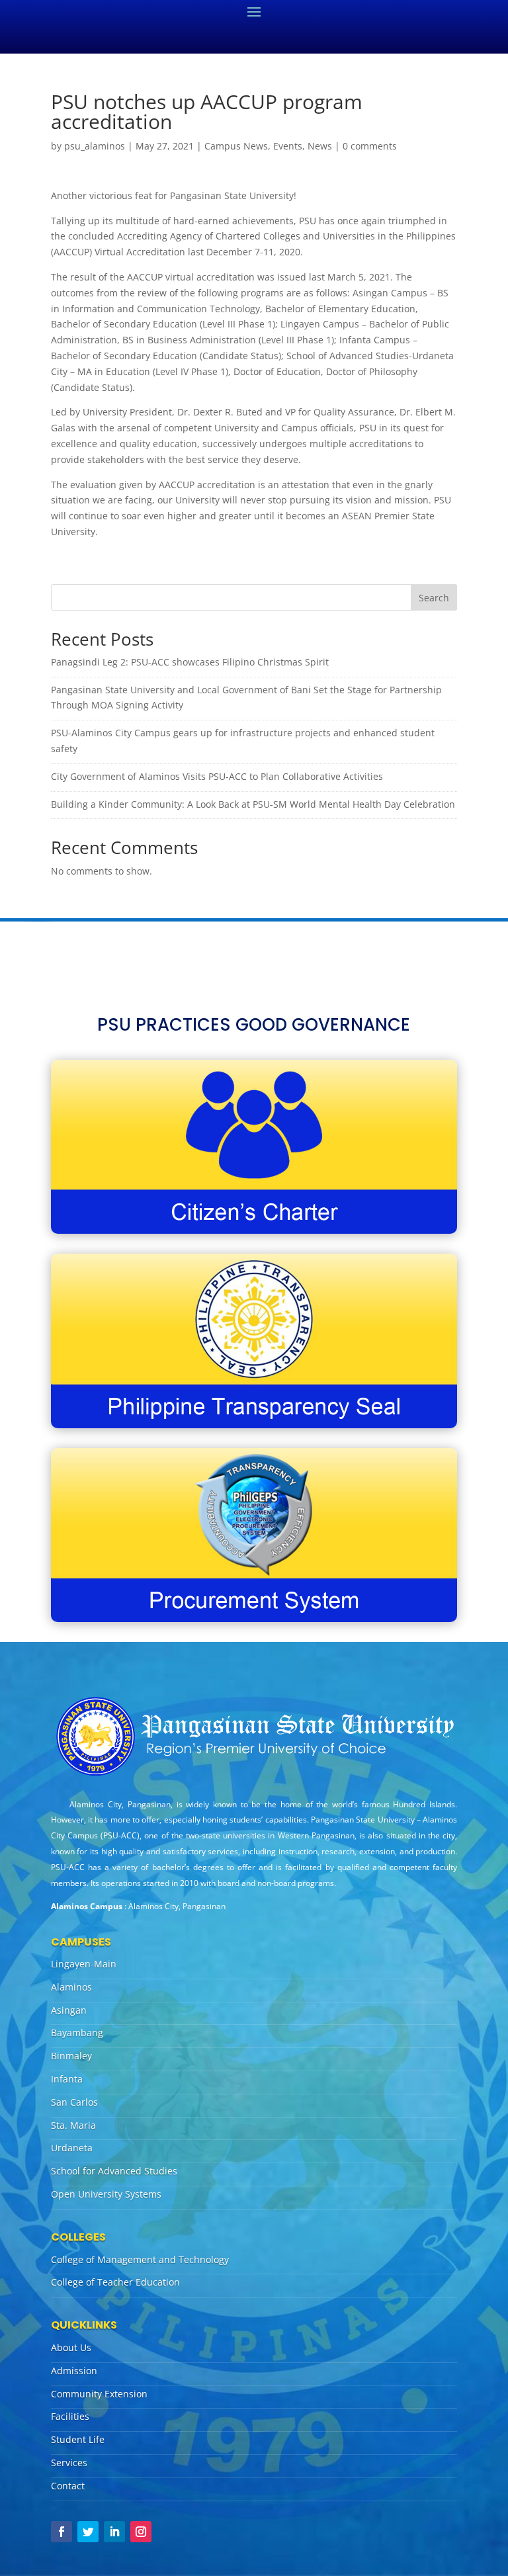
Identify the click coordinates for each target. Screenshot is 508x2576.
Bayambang (77, 2033)
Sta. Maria (73, 2125)
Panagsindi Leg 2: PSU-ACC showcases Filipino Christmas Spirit (190, 662)
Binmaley (71, 2056)
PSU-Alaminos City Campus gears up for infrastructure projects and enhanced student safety (243, 741)
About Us (71, 2347)
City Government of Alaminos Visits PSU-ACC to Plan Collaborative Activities (217, 776)
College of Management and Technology (140, 2259)
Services (69, 2463)
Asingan (69, 2010)
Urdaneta (72, 2148)
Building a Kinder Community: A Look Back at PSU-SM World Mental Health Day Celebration (253, 804)
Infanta (67, 2079)
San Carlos (74, 2102)
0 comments (370, 146)
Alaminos (71, 1987)
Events (288, 146)
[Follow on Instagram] (141, 2532)
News (320, 146)
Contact (68, 2486)
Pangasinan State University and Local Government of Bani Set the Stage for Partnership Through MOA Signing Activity (246, 698)
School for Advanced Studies (114, 2171)
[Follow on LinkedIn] (114, 2532)
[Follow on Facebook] (62, 2532)
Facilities (70, 2416)
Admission (74, 2371)
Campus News (236, 146)
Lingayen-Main (84, 1964)
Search (434, 598)
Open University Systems (106, 2194)
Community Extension (99, 2394)
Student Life (78, 2439)
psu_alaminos (95, 146)
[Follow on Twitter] (88, 2532)
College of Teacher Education (115, 2282)
